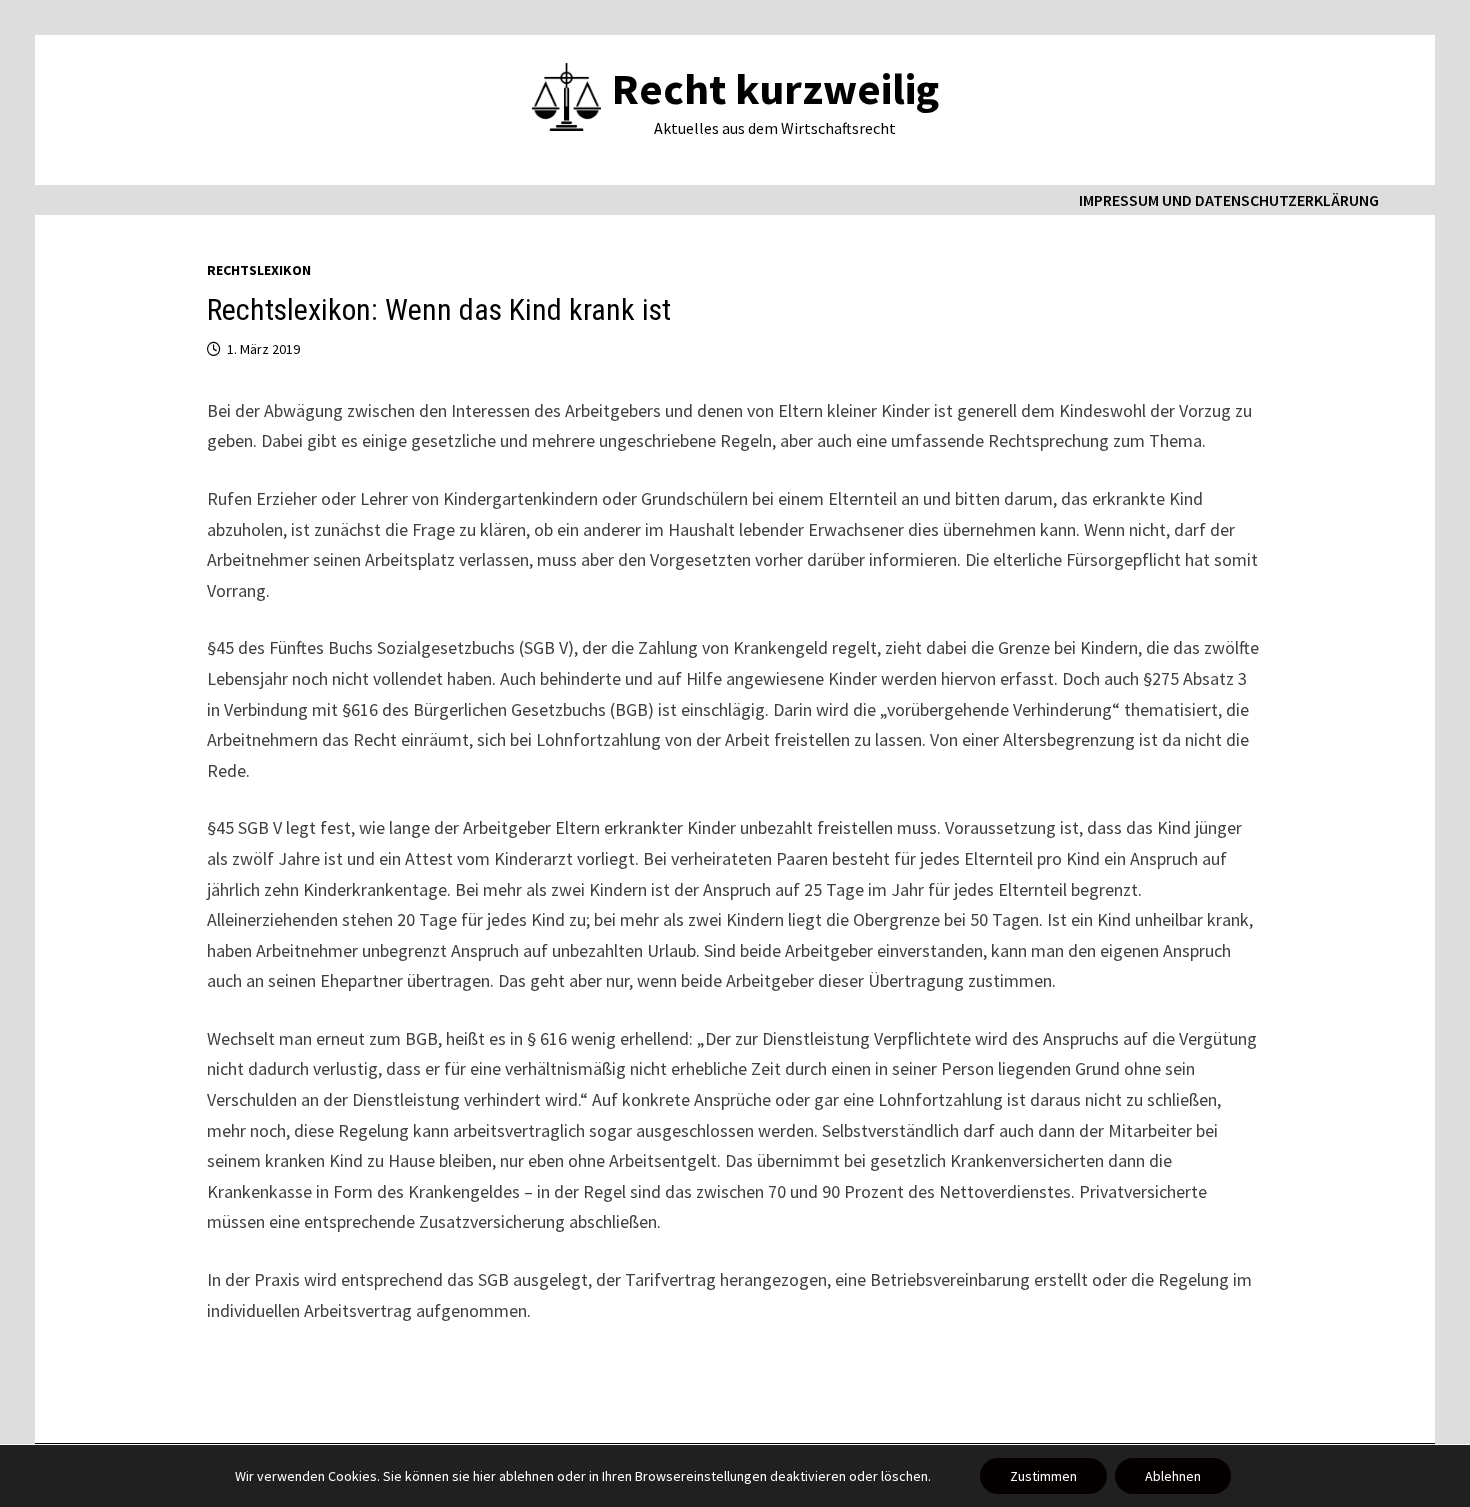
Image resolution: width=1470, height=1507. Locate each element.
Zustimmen (1043, 1476)
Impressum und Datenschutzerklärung (1229, 200)
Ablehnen (1173, 1476)
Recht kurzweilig (775, 88)
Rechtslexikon (259, 270)
